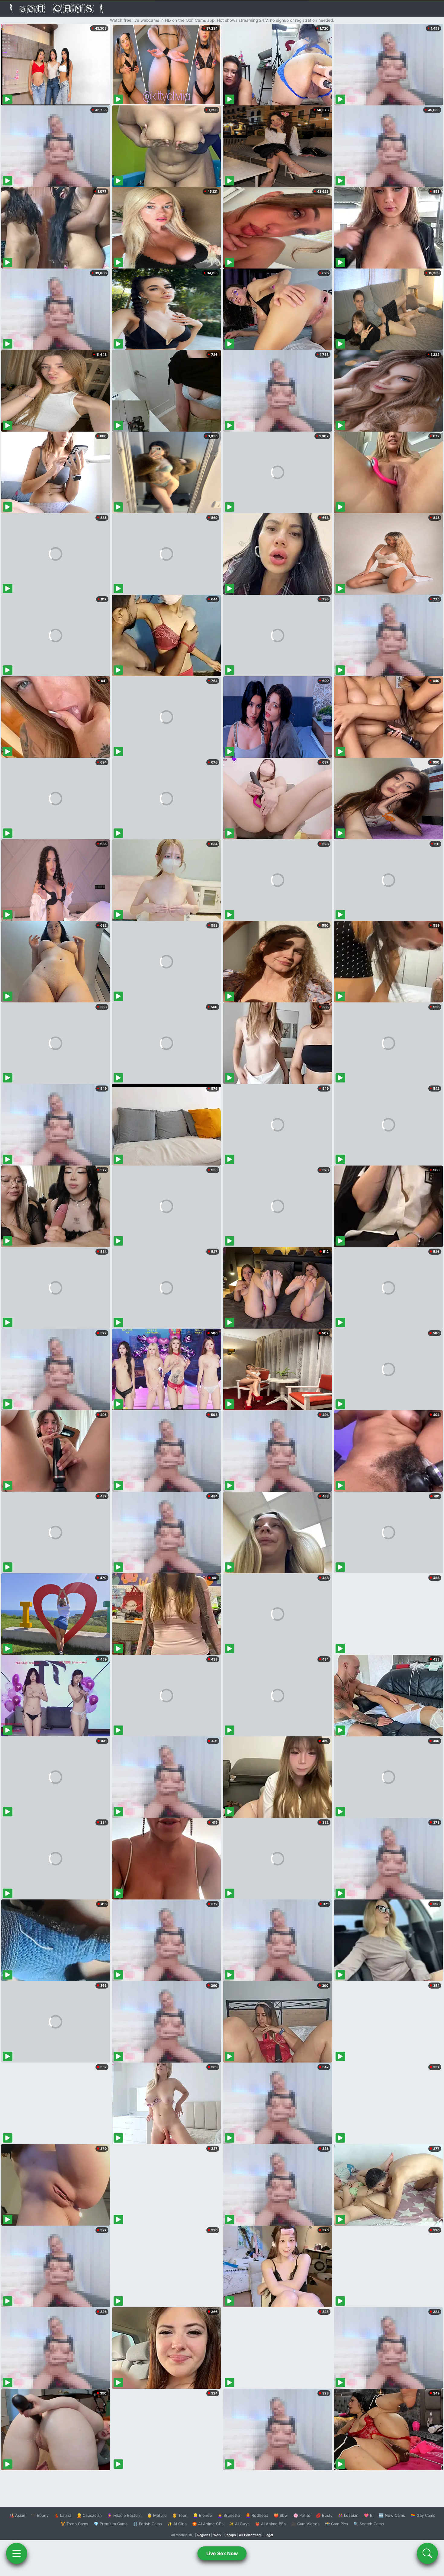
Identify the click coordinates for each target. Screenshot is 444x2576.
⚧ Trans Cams (74, 2524)
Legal (269, 2535)
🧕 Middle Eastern (124, 2515)
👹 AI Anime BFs (270, 2524)
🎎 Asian (17, 2515)
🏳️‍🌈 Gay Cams (423, 2515)
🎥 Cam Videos (305, 2524)
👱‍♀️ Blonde (203, 2515)
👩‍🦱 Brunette (229, 2515)
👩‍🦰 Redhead (257, 2515)
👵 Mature (157, 2515)
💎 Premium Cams (111, 2524)
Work (217, 2535)
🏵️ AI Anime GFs (208, 2524)
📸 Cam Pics (336, 2524)
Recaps (230, 2535)
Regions (204, 2535)
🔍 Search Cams (369, 2524)
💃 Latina (63, 2515)
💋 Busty (324, 2515)
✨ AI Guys (239, 2524)
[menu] (17, 2553)
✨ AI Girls (177, 2524)
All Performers (250, 2535)
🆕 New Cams (392, 2515)
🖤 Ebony (40, 2515)
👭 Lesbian (348, 2515)
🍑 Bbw (281, 2515)
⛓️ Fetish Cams (147, 2524)
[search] (427, 2553)
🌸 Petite (302, 2515)
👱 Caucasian (89, 2515)
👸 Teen (180, 2515)
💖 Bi (369, 2515)
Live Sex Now (222, 2553)
